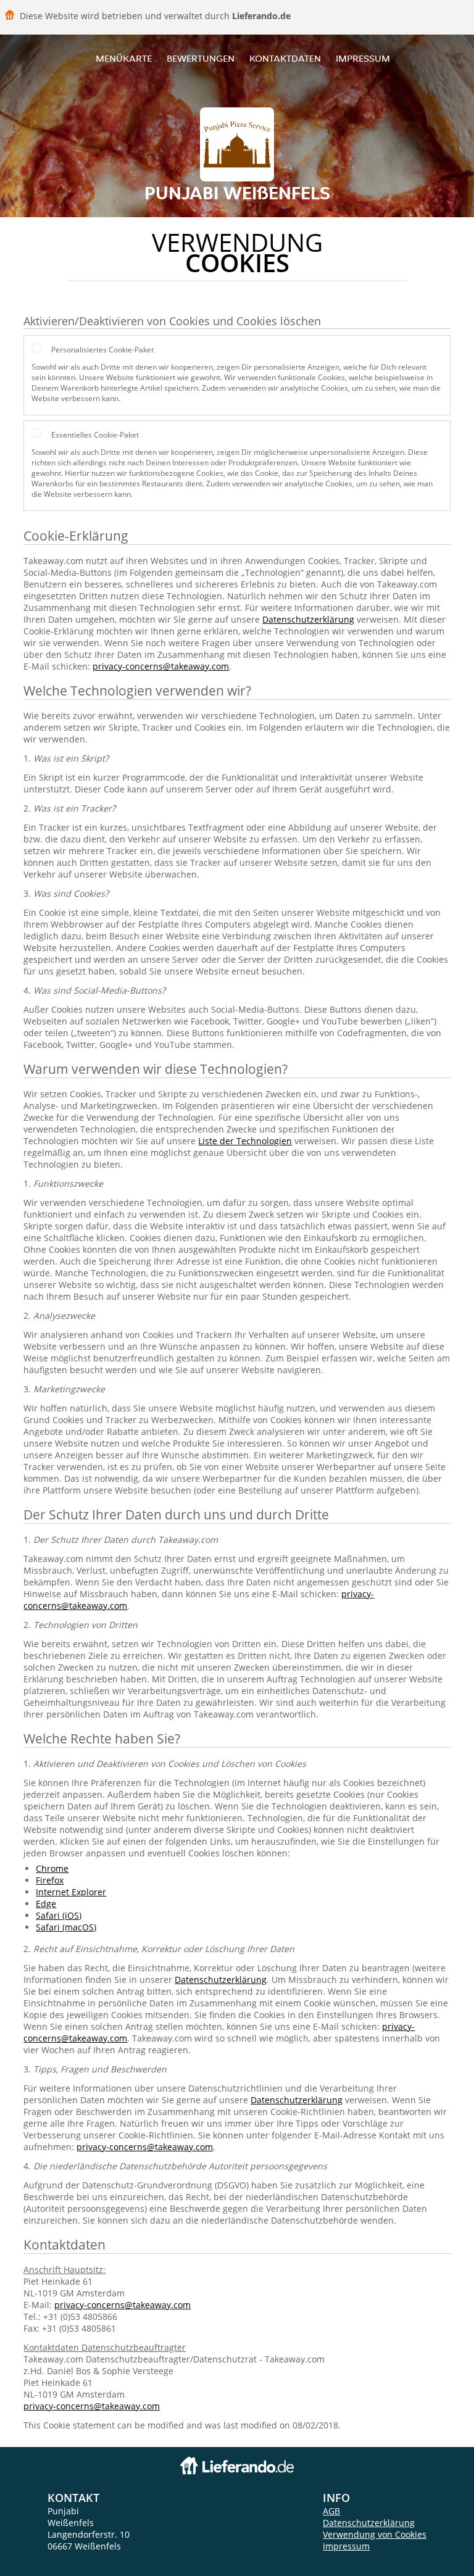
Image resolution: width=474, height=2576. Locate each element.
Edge (46, 1904)
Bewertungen (201, 58)
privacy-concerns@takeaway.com (161, 666)
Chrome (52, 1868)
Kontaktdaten (285, 58)
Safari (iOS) (59, 1915)
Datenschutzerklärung (308, 619)
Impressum (363, 58)
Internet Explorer (71, 1892)
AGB (331, 2511)
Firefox (50, 1880)
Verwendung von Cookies (375, 2534)
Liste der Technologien (245, 1141)
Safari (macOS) (66, 1927)
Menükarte (124, 58)
